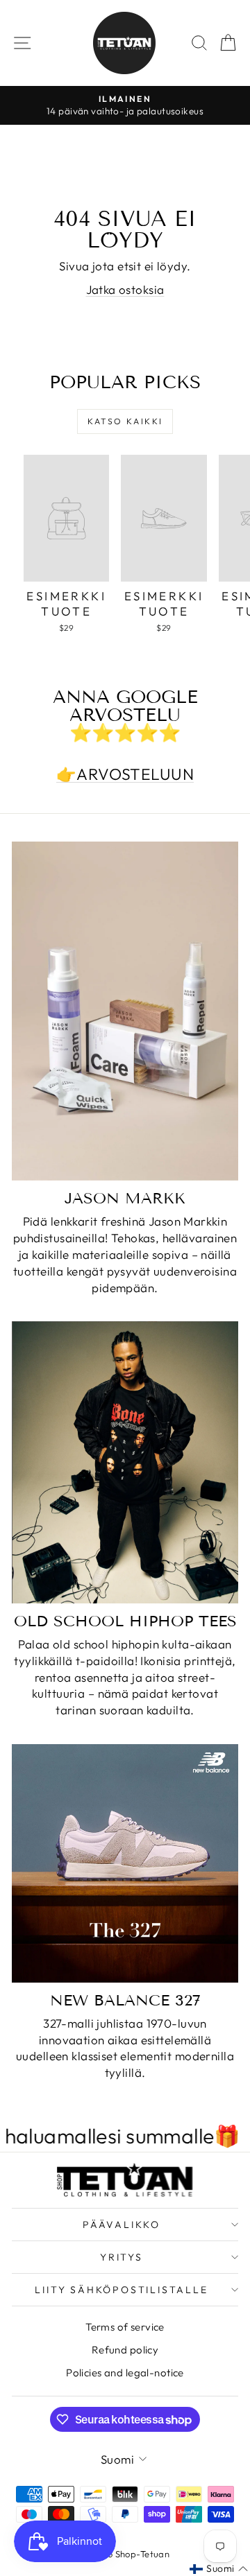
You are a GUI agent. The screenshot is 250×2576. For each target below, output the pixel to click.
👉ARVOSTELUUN (125, 774)
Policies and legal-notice (125, 2373)
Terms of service (125, 2327)
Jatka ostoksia (125, 289)
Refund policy (125, 2350)
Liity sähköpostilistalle (121, 2290)
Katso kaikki (125, 421)
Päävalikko (122, 2225)
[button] (219, 2569)
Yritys (122, 2257)
